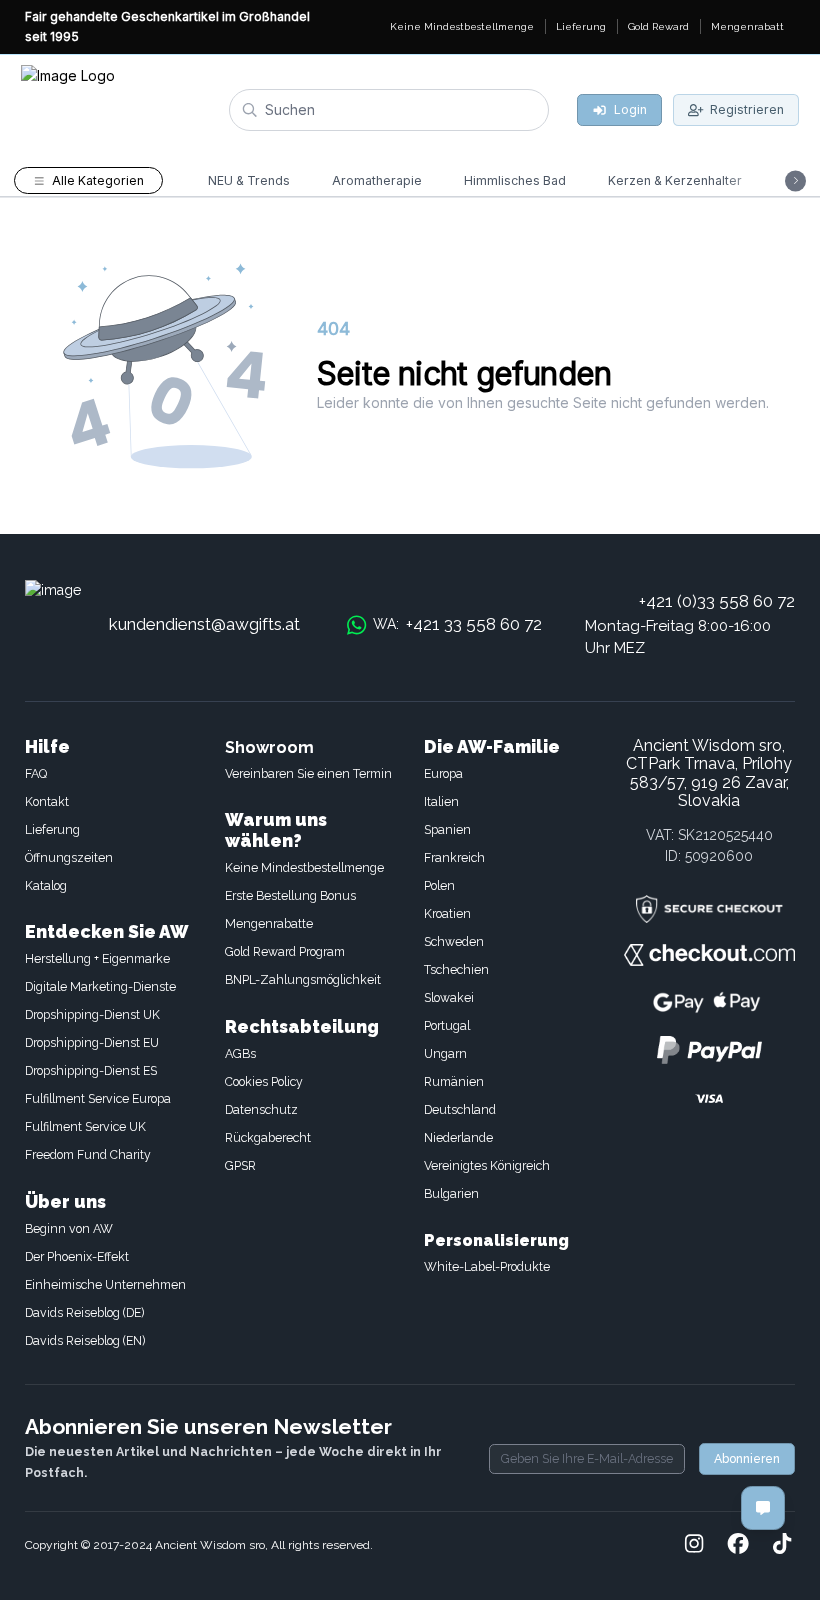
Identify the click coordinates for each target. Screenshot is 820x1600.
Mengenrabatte (269, 923)
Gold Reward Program (285, 951)
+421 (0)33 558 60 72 (717, 601)
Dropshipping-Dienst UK (92, 1014)
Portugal (447, 1025)
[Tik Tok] (782, 1545)
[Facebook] (738, 1545)
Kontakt (47, 801)
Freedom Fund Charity (88, 1154)
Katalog (46, 885)
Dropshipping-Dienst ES (91, 1070)
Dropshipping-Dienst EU (92, 1042)
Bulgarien (451, 1193)
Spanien (447, 829)
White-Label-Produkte (487, 1266)
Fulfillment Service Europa (98, 1098)
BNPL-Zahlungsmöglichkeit (303, 979)
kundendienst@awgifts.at (204, 624)
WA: (457, 624)
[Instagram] (694, 1545)
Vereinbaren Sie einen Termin (308, 773)
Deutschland (460, 1109)
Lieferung (52, 829)
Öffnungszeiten (69, 857)
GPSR (240, 1165)
